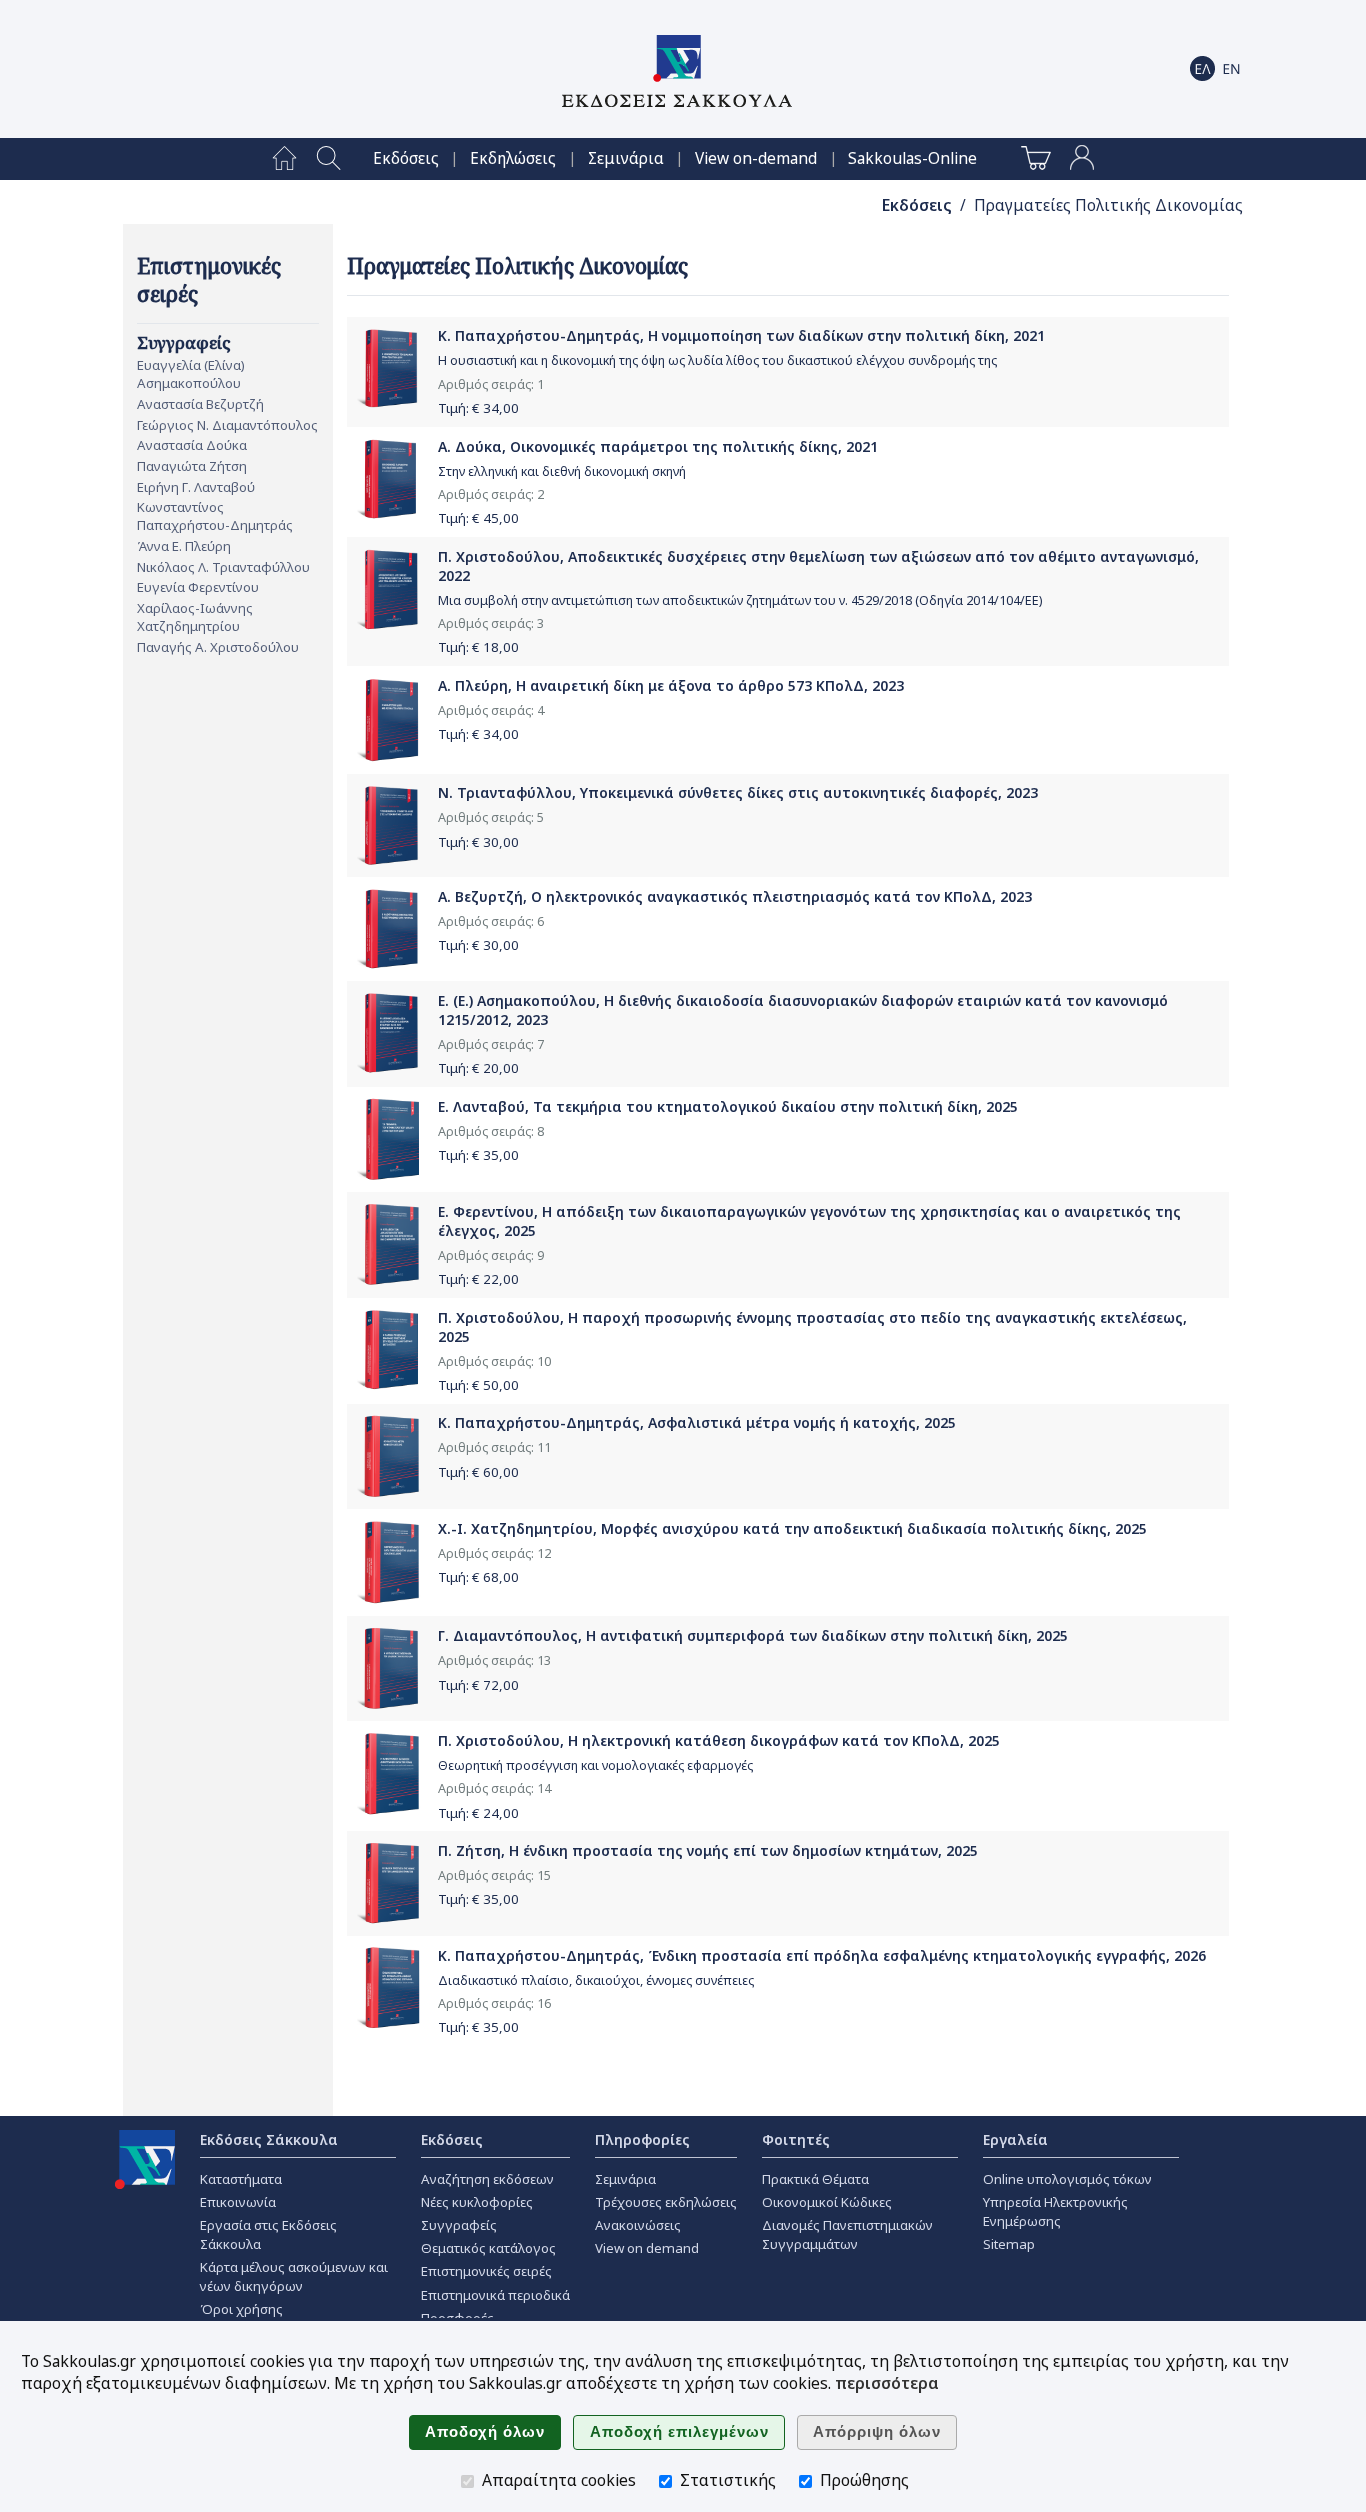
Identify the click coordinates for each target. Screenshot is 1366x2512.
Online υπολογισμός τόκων (1067, 2179)
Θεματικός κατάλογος (488, 2248)
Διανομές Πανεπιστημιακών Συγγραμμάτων (847, 2234)
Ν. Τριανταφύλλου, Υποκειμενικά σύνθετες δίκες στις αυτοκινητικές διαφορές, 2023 (738, 792)
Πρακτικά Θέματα (815, 2179)
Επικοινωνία (238, 2202)
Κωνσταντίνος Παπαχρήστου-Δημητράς (215, 516)
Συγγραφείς (459, 2225)
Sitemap (1009, 2244)
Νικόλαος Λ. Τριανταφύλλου (223, 567)
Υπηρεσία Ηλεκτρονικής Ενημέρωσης (1055, 2211)
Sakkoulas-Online (912, 158)
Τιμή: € (478, 408)
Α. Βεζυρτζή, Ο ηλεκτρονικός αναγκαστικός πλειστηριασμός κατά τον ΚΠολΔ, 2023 (735, 896)
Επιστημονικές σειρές (486, 2271)
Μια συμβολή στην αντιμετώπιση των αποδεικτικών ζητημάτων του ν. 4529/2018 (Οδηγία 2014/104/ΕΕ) (740, 600)
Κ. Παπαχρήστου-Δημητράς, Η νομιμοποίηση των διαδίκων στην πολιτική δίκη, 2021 (741, 335)
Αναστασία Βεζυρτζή (200, 404)
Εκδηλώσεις (513, 158)
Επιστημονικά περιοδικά (495, 2295)
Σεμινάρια (626, 158)
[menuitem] (284, 159)
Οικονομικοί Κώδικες (827, 2202)
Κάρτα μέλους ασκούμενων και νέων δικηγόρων (294, 2276)
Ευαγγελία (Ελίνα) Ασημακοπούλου (191, 374)
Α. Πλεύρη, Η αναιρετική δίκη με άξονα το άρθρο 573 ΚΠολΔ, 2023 (671, 685)
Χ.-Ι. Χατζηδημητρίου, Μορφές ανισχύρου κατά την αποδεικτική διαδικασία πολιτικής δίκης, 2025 (792, 1528)
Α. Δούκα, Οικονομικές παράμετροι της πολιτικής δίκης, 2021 (658, 446)
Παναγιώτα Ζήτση (192, 466)
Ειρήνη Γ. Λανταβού (196, 487)
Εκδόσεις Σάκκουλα (269, 2139)
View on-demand (756, 158)
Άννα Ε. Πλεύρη (184, 546)
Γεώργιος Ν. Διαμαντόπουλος (227, 425)
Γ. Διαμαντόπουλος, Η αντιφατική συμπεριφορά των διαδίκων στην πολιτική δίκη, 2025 (753, 1635)
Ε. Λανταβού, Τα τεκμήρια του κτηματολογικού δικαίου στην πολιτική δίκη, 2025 (728, 1106)
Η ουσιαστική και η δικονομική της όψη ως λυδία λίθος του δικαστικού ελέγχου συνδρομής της (717, 360)
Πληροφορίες (642, 2139)
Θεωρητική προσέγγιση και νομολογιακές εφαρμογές (595, 1765)
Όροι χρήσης (241, 2309)
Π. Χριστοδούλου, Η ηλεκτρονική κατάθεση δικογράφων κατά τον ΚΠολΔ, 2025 (719, 1740)
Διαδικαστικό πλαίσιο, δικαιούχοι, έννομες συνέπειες (596, 1980)
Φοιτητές (796, 2139)
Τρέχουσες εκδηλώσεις (666, 2202)
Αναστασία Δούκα (192, 445)
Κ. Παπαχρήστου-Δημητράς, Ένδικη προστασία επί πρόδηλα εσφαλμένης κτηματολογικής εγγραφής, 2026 (822, 1955)
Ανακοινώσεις (638, 2225)
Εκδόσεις (406, 158)
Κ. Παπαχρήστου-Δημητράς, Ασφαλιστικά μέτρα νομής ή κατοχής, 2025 (697, 1422)
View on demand (647, 2248)
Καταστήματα (241, 2179)
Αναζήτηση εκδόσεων (487, 2179)
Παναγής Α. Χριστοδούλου (218, 647)
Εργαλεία (1015, 2139)
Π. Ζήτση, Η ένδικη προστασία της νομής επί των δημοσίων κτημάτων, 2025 (708, 1850)
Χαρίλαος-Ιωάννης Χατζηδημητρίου (195, 617)
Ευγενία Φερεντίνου (198, 587)
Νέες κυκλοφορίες (477, 2202)
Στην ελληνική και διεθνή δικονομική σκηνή (562, 471)
